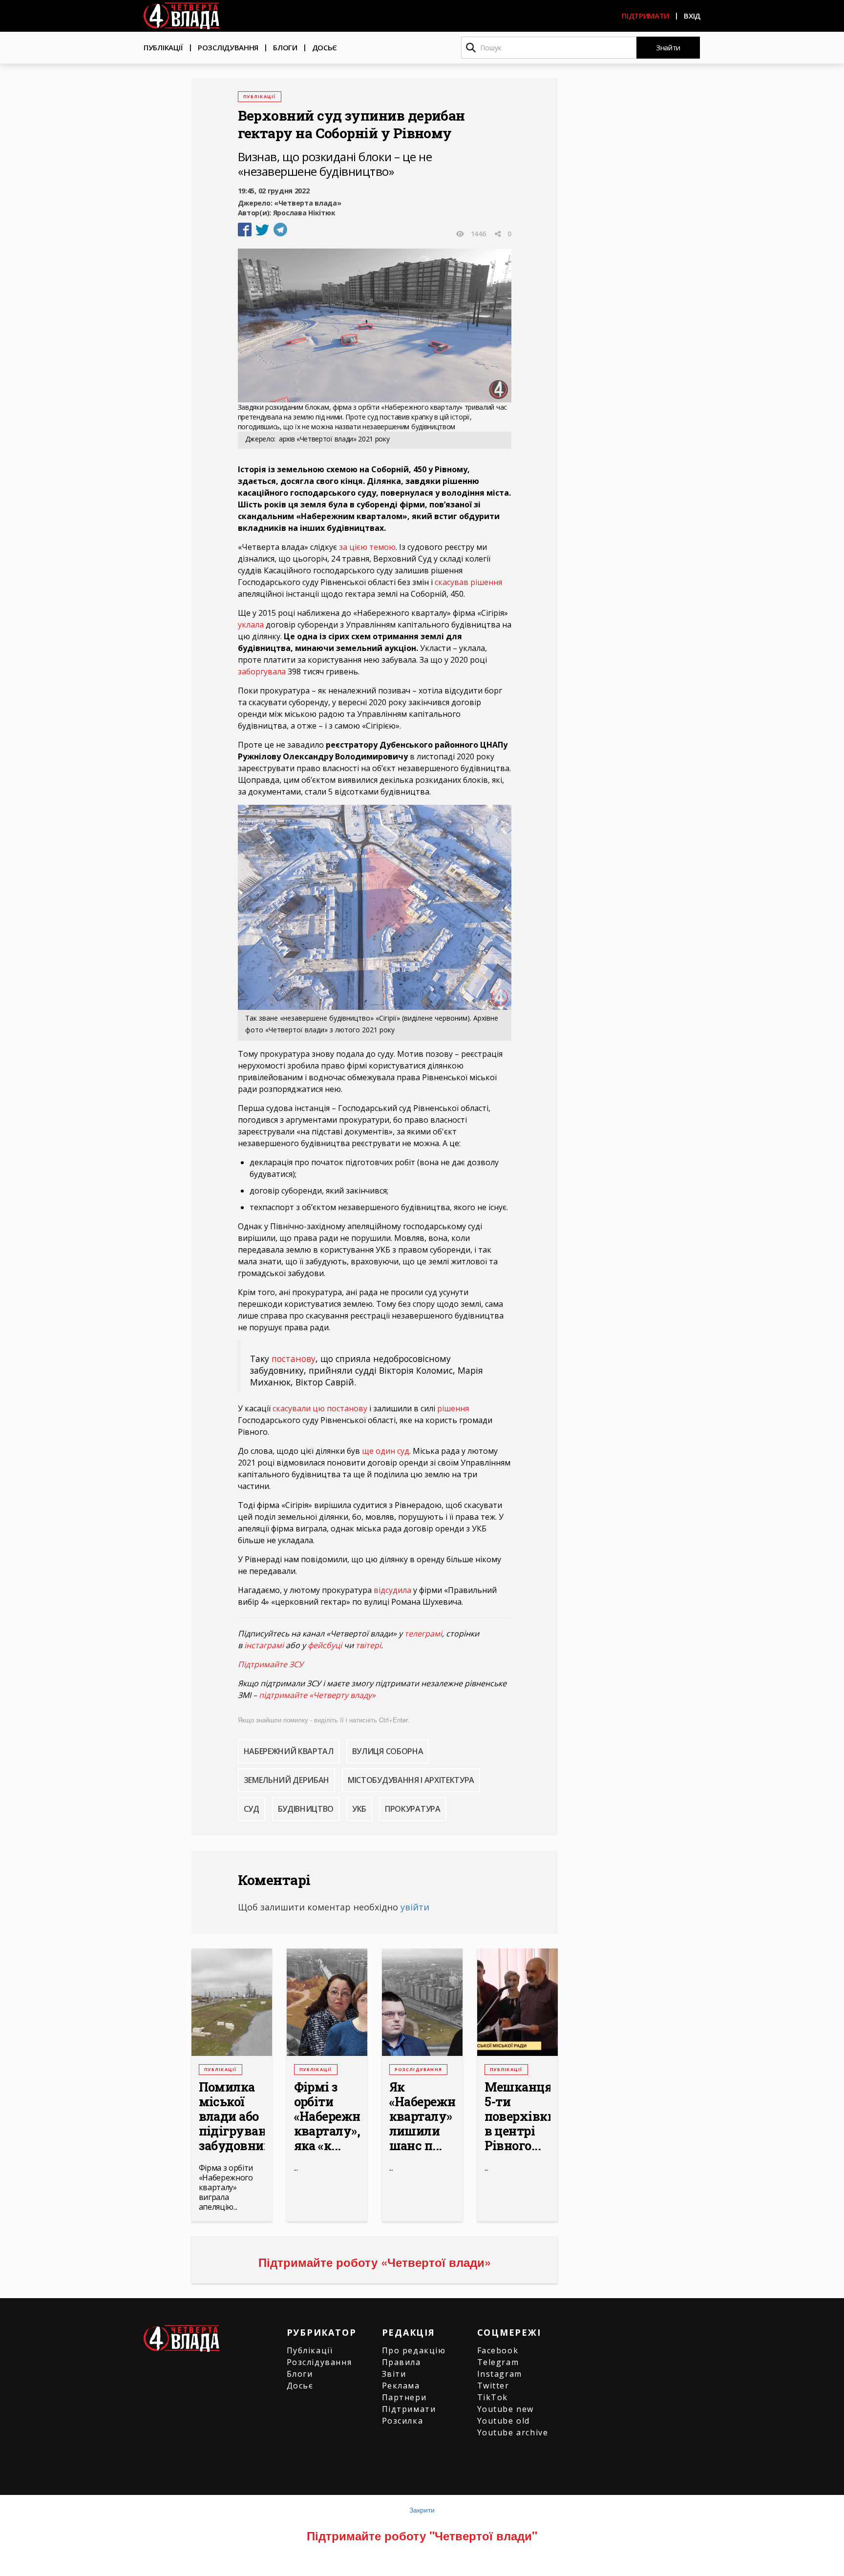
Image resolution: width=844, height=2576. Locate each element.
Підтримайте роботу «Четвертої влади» (375, 2262)
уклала (251, 625)
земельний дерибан (287, 1780)
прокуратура (412, 1809)
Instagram (500, 2374)
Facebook (498, 2350)
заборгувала (262, 671)
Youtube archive (513, 2432)
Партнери (404, 2397)
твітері (368, 1645)
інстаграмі (264, 1645)
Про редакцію (414, 2350)
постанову (294, 1359)
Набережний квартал (289, 1751)
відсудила (392, 1590)
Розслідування (228, 47)
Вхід (692, 16)
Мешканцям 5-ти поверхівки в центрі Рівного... (517, 2116)
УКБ (359, 1809)
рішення (453, 1408)
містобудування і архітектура (411, 1780)
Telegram (498, 2362)
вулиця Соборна (388, 1751)
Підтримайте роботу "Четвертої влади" (422, 2535)
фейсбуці (325, 1645)
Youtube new (506, 2409)
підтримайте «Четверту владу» (317, 1695)
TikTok (493, 2397)
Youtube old (504, 2421)
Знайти (668, 47)
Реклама (401, 2386)
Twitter (493, 2386)
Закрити (422, 2510)
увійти (415, 1907)
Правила (401, 2362)
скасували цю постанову (320, 1408)
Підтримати (645, 16)
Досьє (325, 47)
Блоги (285, 47)
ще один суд (386, 1451)
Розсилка (403, 2421)
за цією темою (367, 547)
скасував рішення (468, 582)
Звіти (394, 2374)
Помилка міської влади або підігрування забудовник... (232, 2116)
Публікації (163, 47)
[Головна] (181, 16)
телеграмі (423, 1634)
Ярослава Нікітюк (304, 213)
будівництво (306, 1809)
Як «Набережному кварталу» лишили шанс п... (422, 2116)
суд (252, 1809)
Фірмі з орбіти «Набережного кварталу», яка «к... (327, 2116)
